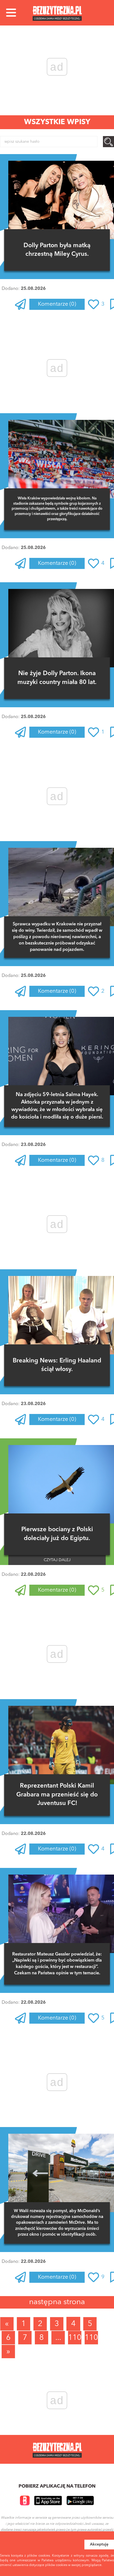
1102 (91, 2338)
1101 (75, 2338)
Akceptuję (99, 2544)
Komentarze (57, 304)
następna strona (57, 2302)
